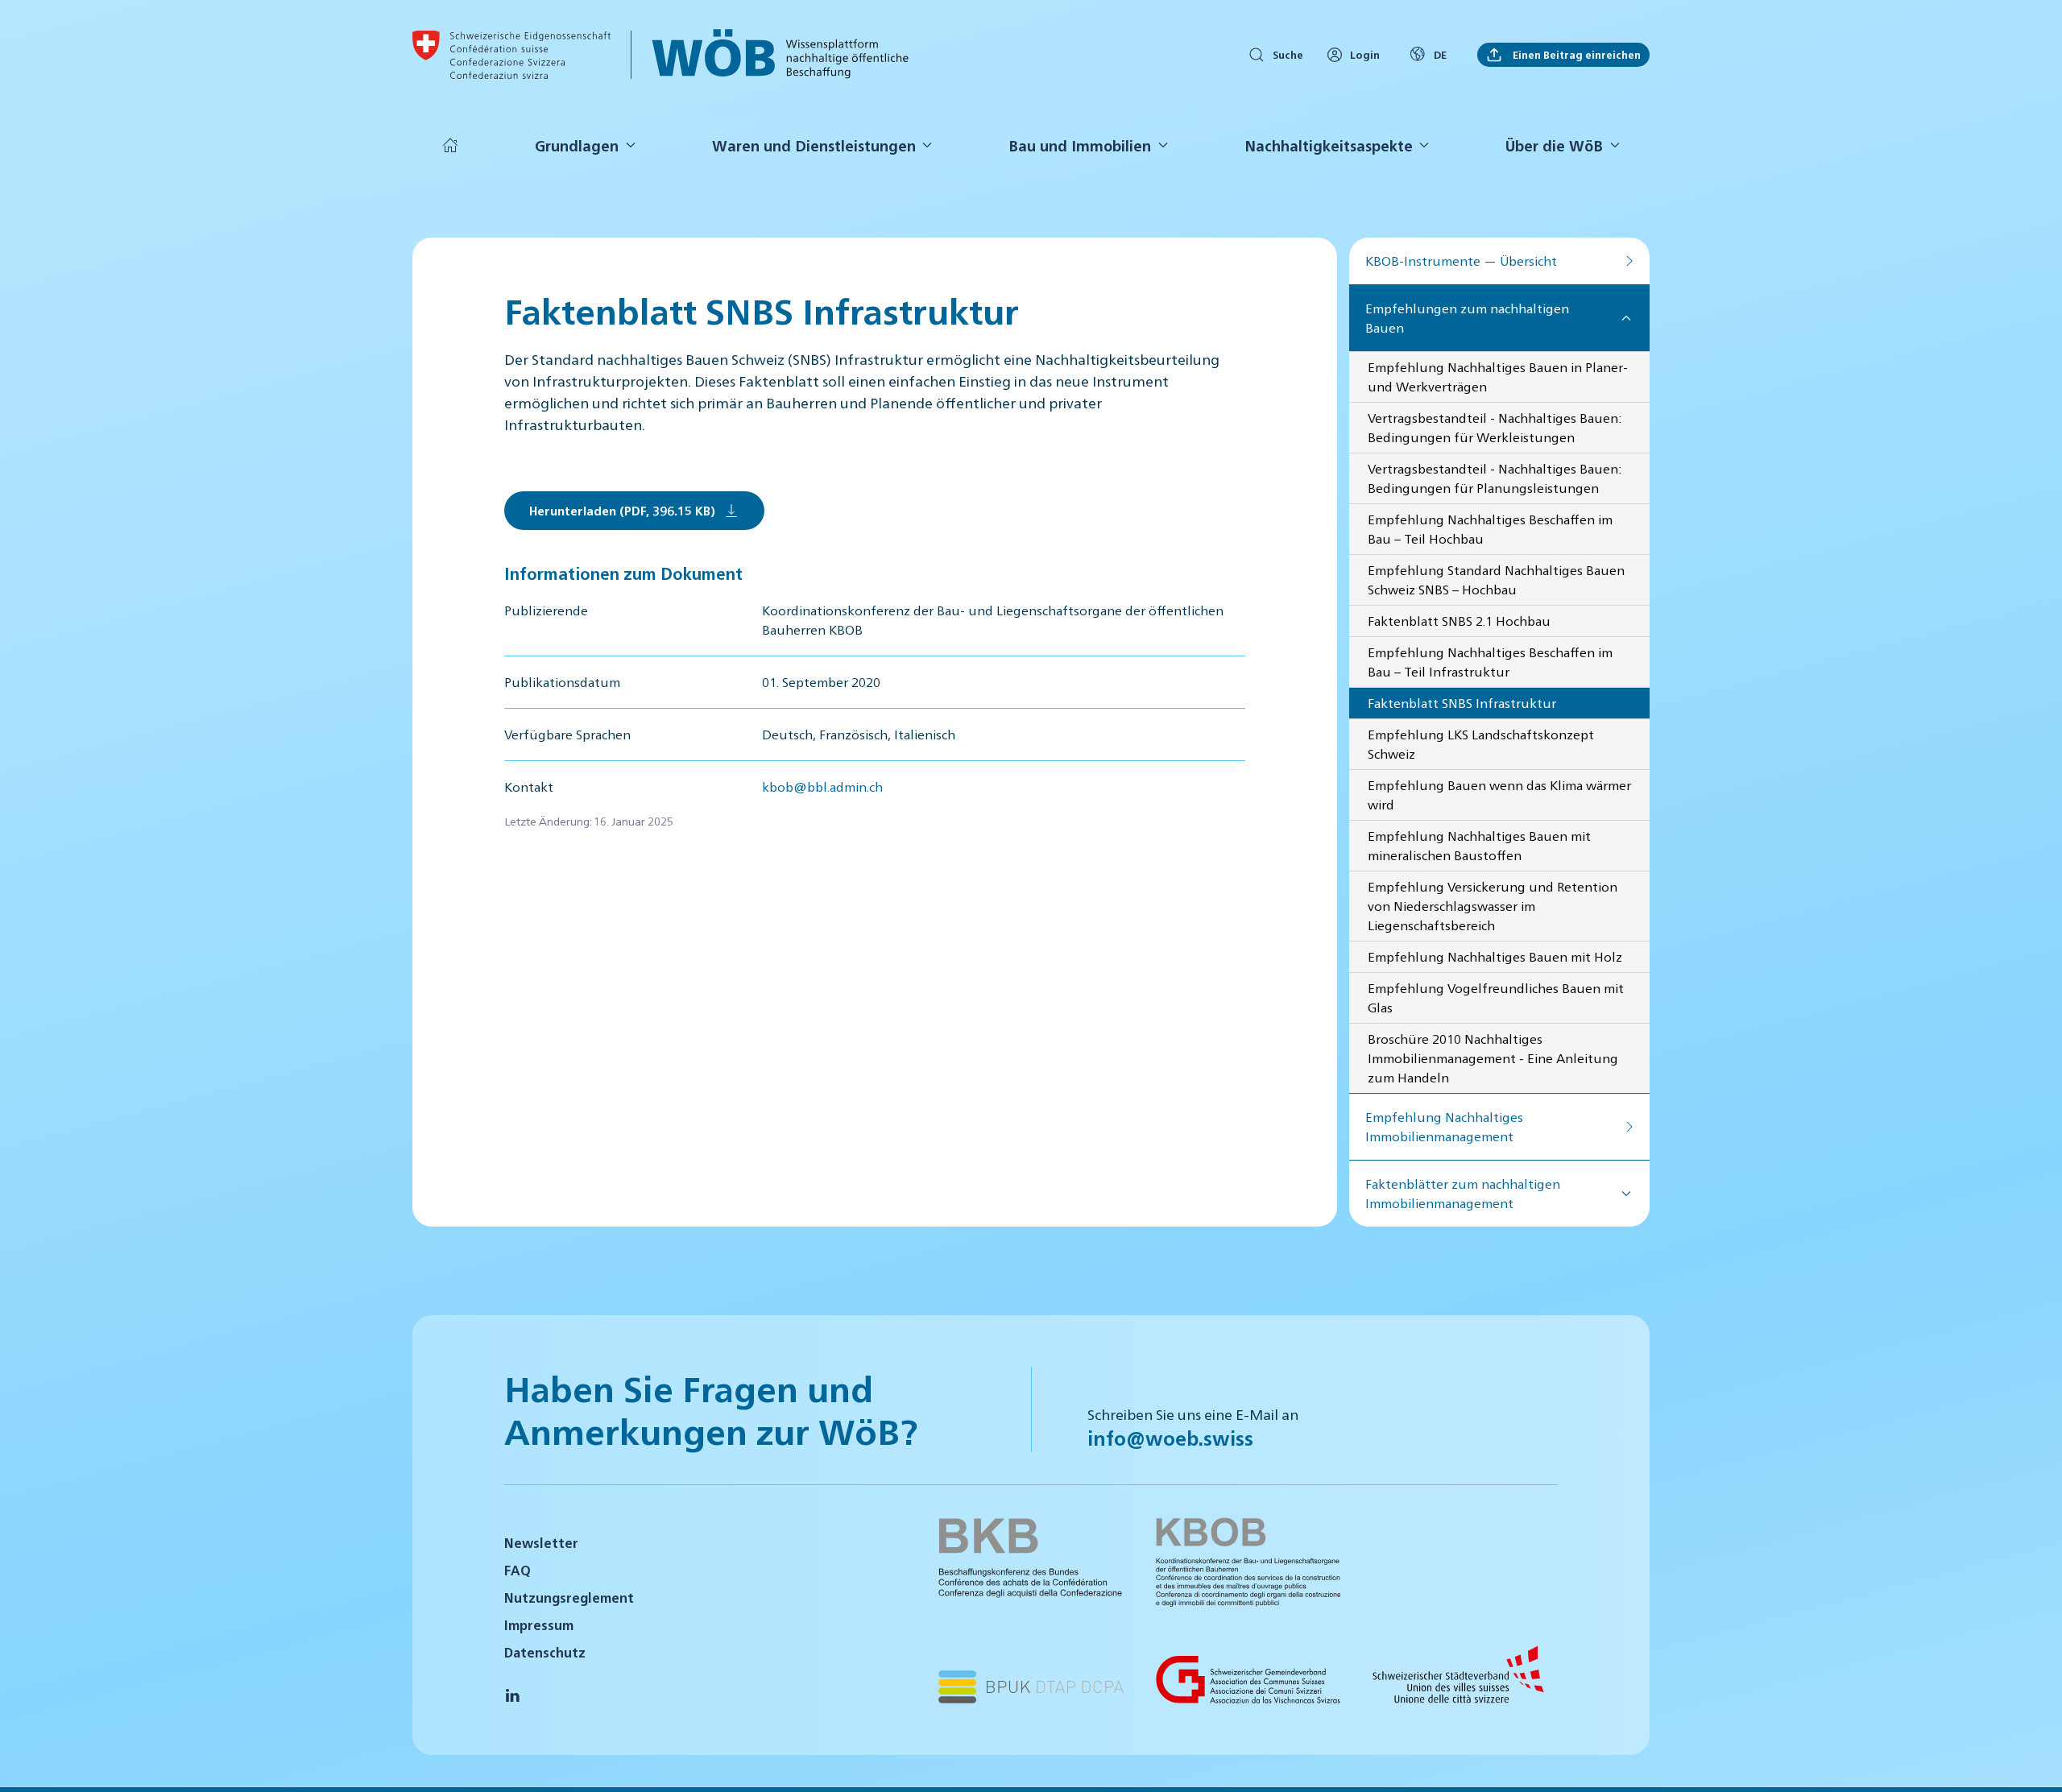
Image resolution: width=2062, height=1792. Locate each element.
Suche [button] (1288, 54)
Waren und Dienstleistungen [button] (814, 145)
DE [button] (1440, 54)
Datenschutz (545, 1652)
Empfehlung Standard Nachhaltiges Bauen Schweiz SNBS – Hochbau (1496, 579)
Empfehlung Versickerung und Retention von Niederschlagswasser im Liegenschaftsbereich (1493, 906)
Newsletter (541, 1543)
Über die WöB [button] (1554, 145)
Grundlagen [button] (577, 145)
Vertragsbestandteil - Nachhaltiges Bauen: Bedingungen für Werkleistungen (1495, 427)
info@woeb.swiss (1170, 1438)
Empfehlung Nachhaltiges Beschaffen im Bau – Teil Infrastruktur (1490, 662)
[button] (2030, 1758)
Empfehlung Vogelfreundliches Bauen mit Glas (1496, 997)
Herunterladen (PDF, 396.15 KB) (622, 510)
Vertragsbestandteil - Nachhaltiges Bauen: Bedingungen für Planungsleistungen (1495, 478)
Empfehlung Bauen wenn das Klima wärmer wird (1499, 795)
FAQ (518, 1570)
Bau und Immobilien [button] (1080, 145)
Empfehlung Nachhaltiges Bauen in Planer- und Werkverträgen (1498, 377)
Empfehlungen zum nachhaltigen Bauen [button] (1467, 318)
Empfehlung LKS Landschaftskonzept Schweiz (1481, 744)
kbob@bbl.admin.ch (822, 786)
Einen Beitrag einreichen (1575, 54)
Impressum (539, 1625)
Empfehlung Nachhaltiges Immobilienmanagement (1444, 1126)
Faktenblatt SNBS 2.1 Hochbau (1459, 621)
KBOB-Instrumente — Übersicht (1461, 261)
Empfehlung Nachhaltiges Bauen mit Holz (1495, 956)
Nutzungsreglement (569, 1597)
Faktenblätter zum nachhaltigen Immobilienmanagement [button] (1463, 1193)
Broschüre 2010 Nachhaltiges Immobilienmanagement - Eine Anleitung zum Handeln (1493, 1058)
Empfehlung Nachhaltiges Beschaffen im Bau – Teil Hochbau (1490, 529)
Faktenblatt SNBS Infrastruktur (1462, 703)
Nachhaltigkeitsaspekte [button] (1329, 145)
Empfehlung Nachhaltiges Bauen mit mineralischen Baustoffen (1479, 845)
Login (1365, 54)
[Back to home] (511, 55)
